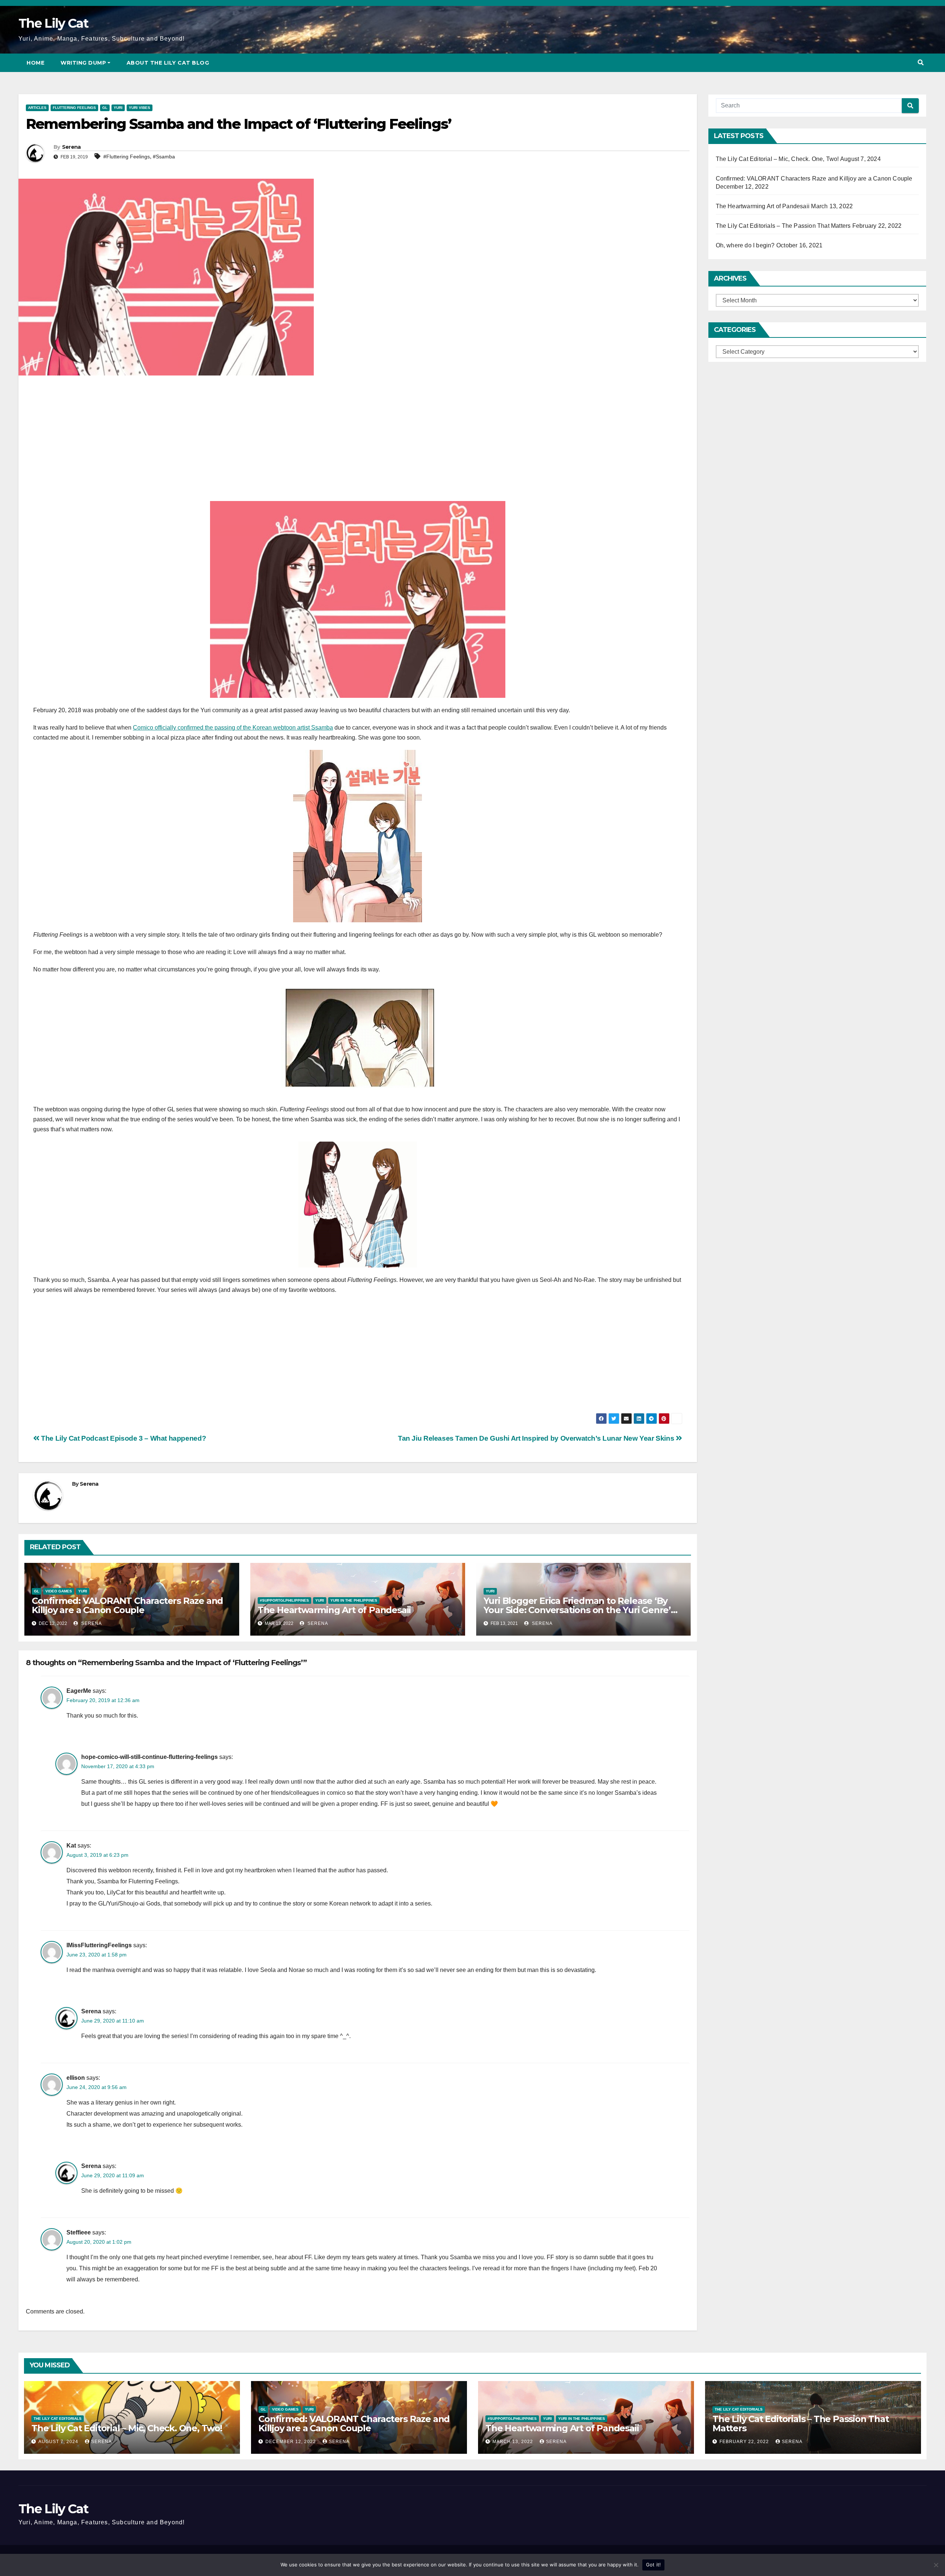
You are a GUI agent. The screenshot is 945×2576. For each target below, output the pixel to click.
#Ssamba (164, 157)
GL (105, 108)
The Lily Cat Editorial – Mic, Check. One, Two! (777, 159)
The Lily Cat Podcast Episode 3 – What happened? (123, 1438)
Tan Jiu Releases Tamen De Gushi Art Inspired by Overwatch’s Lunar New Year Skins (537, 1438)
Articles (37, 108)
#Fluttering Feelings (127, 157)
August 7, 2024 (59, 2442)
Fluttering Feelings (74, 108)
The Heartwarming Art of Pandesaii (334, 1610)
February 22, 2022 (745, 2442)
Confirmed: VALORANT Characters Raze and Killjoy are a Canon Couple (127, 1605)
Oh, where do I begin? (745, 245)
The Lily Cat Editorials (58, 2419)
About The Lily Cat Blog (168, 63)
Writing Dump (83, 63)
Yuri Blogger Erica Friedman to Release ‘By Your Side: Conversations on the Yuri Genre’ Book (577, 1610)
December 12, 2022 (291, 2442)
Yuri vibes (140, 108)
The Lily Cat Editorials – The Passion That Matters (783, 226)
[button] (921, 63)
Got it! (654, 2565)
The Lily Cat (54, 23)
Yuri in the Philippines (354, 1600)
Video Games (59, 1591)
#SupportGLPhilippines (284, 1600)
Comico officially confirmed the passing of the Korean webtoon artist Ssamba (233, 728)
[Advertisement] (358, 442)
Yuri (118, 108)
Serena (71, 147)
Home (35, 63)
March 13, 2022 (513, 2442)
